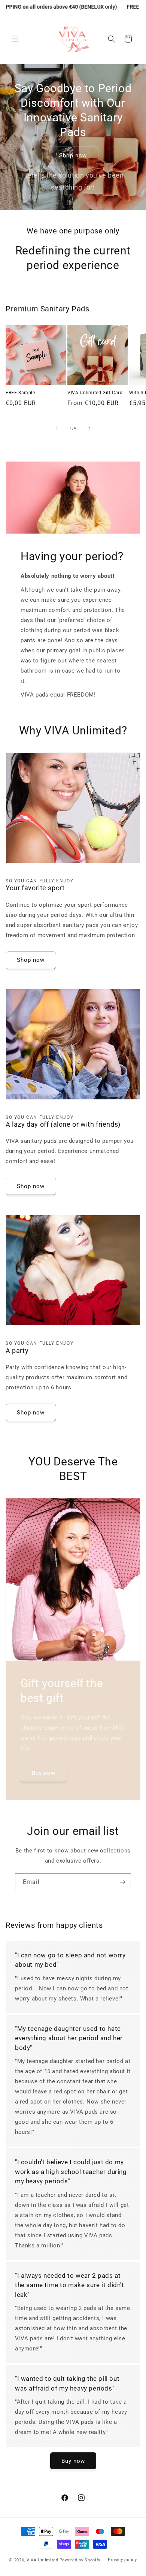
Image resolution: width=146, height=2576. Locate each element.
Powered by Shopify (80, 2560)
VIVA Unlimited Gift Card (95, 393)
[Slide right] (89, 428)
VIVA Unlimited (42, 2560)
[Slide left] (57, 428)
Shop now (73, 155)
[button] (15, 39)
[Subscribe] (122, 1882)
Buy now (44, 1773)
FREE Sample (20, 393)
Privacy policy (122, 2560)
